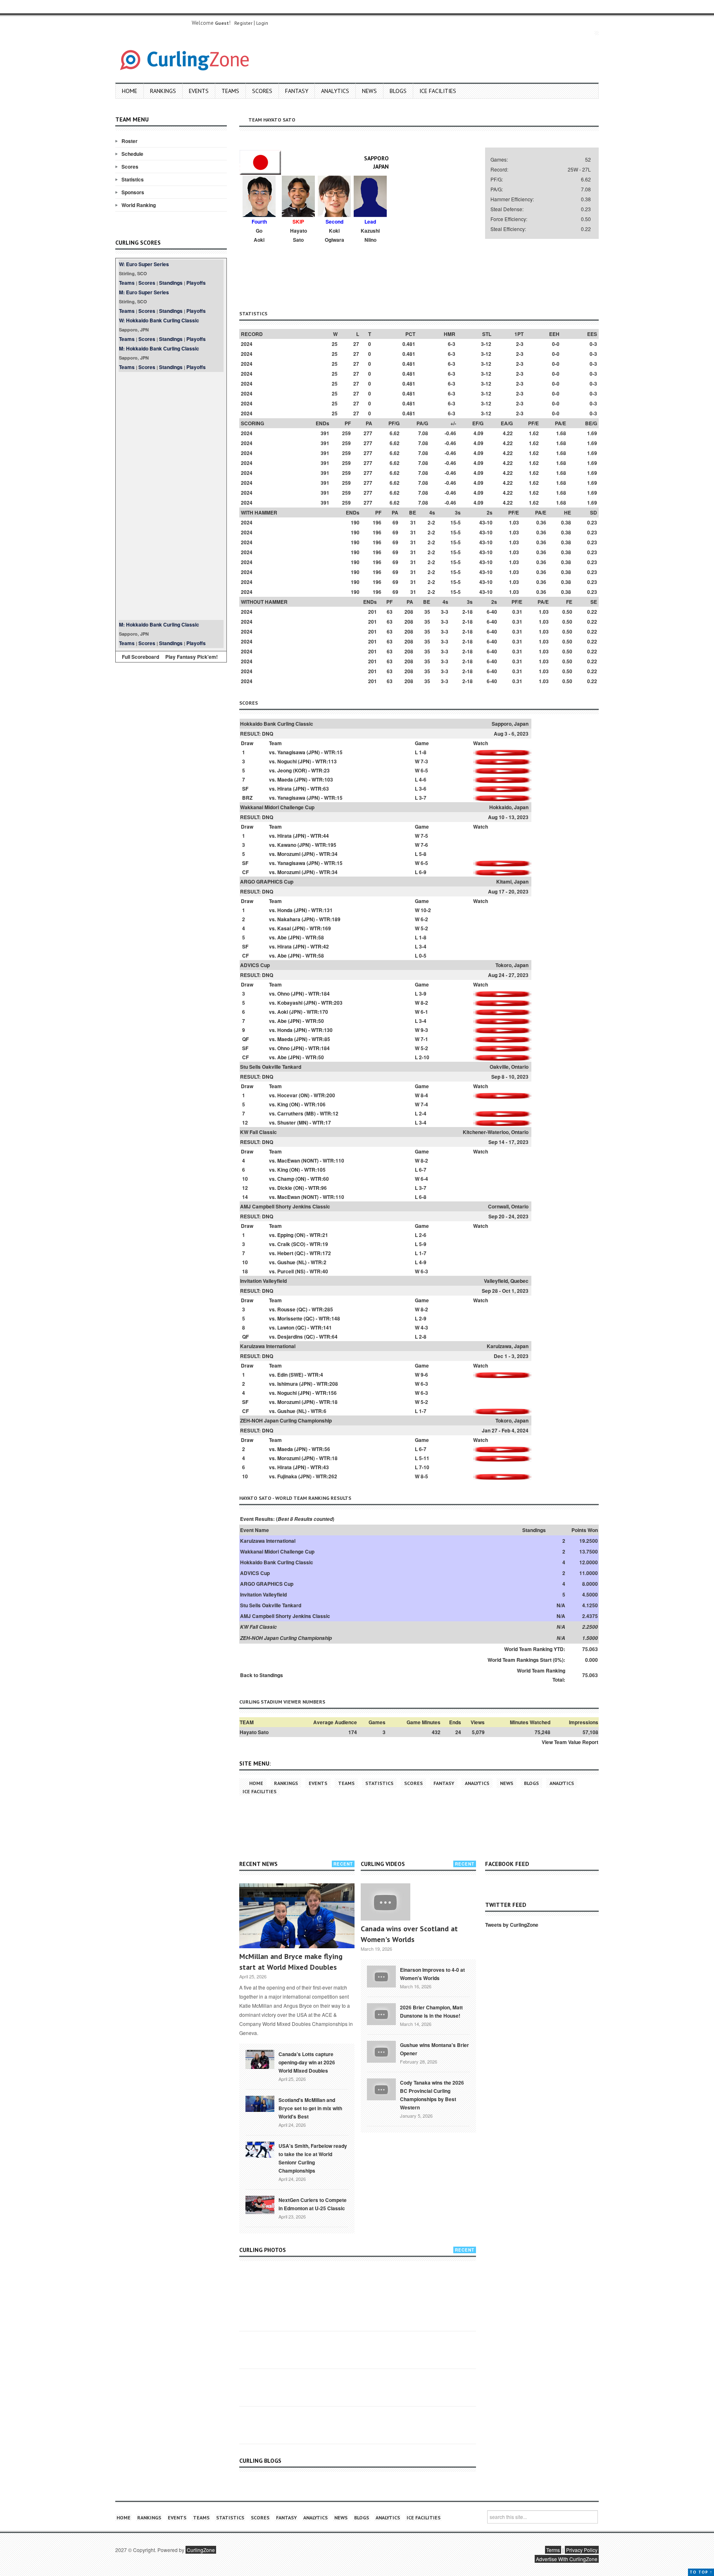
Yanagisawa (291, 752)
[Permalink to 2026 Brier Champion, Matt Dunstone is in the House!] (381, 2013)
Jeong (284, 770)
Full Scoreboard (140, 657)
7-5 (424, 836)
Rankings (163, 91)
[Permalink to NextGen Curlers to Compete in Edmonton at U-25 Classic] (260, 2204)
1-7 (423, 1253)
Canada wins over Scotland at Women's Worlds (409, 1934)
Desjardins (290, 1337)
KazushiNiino (370, 235)
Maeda (285, 779)
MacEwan (289, 1161)
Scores (262, 91)
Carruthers (290, 1113)
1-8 (423, 752)
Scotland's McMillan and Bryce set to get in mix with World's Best (310, 2108)
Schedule (132, 154)
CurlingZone (201, 2550)
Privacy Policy (582, 2550)
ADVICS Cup (255, 965)
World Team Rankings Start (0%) (526, 1660)
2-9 (423, 1318)
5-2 (424, 928)
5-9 (423, 1244)
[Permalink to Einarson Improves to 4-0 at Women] (381, 1975)
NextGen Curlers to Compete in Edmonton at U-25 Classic (313, 2204)
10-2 (426, 910)
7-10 (424, 1467)
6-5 (424, 770)
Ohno (283, 994)
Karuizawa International (268, 1346)
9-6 (424, 1375)
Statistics (133, 179)
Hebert (285, 1253)
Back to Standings (262, 1675)
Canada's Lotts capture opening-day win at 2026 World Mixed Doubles (307, 2062)
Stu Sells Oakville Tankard (271, 1067)
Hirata (284, 789)
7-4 (424, 1104)
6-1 (424, 1012)
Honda (285, 910)
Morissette (290, 1318)
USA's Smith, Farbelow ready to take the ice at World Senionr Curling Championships (313, 2158)
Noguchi (287, 761)
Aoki (283, 1012)
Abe (282, 937)
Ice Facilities (438, 91)
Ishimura (288, 1384)
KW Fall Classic (258, 1132)
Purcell (286, 1271)
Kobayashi (290, 1003)
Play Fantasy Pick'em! (192, 657)
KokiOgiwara (334, 235)
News (369, 91)
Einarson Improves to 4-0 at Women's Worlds (432, 1974)
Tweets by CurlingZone (512, 1925)
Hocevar (287, 1095)
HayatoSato (299, 235)
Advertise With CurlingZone (567, 2559)
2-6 (423, 1235)
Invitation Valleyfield (263, 1281)
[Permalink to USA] (260, 2149)
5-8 (423, 854)
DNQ (268, 734)
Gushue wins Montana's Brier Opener (434, 2049)
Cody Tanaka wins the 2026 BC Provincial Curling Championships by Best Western (432, 2095)
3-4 (423, 946)
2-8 (423, 1337)
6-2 (424, 919)
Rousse (286, 1309)
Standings (171, 283)
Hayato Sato (254, 1732)
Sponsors (133, 192)
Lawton (286, 1327)
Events (199, 91)
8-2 (424, 1003)
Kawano (287, 845)
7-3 (424, 761)
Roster (130, 141)
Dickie (285, 1188)
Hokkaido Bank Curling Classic (277, 724)
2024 (247, 344)
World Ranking (139, 205)
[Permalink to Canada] (260, 2059)
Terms (553, 2550)
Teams (230, 91)
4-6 (423, 779)
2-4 (423, 1113)
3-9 (423, 994)
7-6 (424, 845)
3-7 (423, 798)
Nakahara (289, 919)
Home (130, 91)
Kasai (284, 928)
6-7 (423, 1170)
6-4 (424, 1179)
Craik (284, 1244)
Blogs (398, 91)
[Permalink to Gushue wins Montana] (381, 2051)
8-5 (424, 1476)
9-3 (424, 1030)
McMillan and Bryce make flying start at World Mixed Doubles (291, 1962)
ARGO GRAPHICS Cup (267, 882)
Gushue (286, 1262)
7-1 (424, 1039)
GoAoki (259, 235)
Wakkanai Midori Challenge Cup (277, 807)
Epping (285, 1235)
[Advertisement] (171, 496)
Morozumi (289, 854)
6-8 (423, 1197)
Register (243, 23)
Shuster (287, 1122)
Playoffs (196, 283)
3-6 (423, 789)
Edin (282, 1375)
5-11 (424, 1458)
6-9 (423, 872)
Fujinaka (287, 1476)
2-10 (424, 1057)
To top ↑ (701, 2572)
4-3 (424, 1327)
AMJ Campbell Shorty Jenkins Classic (285, 1206)
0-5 (423, 956)
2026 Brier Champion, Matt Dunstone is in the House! (431, 2011)
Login (262, 23)
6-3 (424, 1271)
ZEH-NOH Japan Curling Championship (286, 1420)
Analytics (335, 91)
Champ (286, 1179)
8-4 (424, 1095)
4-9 (423, 1262)
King (283, 1104)
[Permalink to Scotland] (260, 2103)
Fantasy (297, 91)
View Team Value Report (570, 1742)
